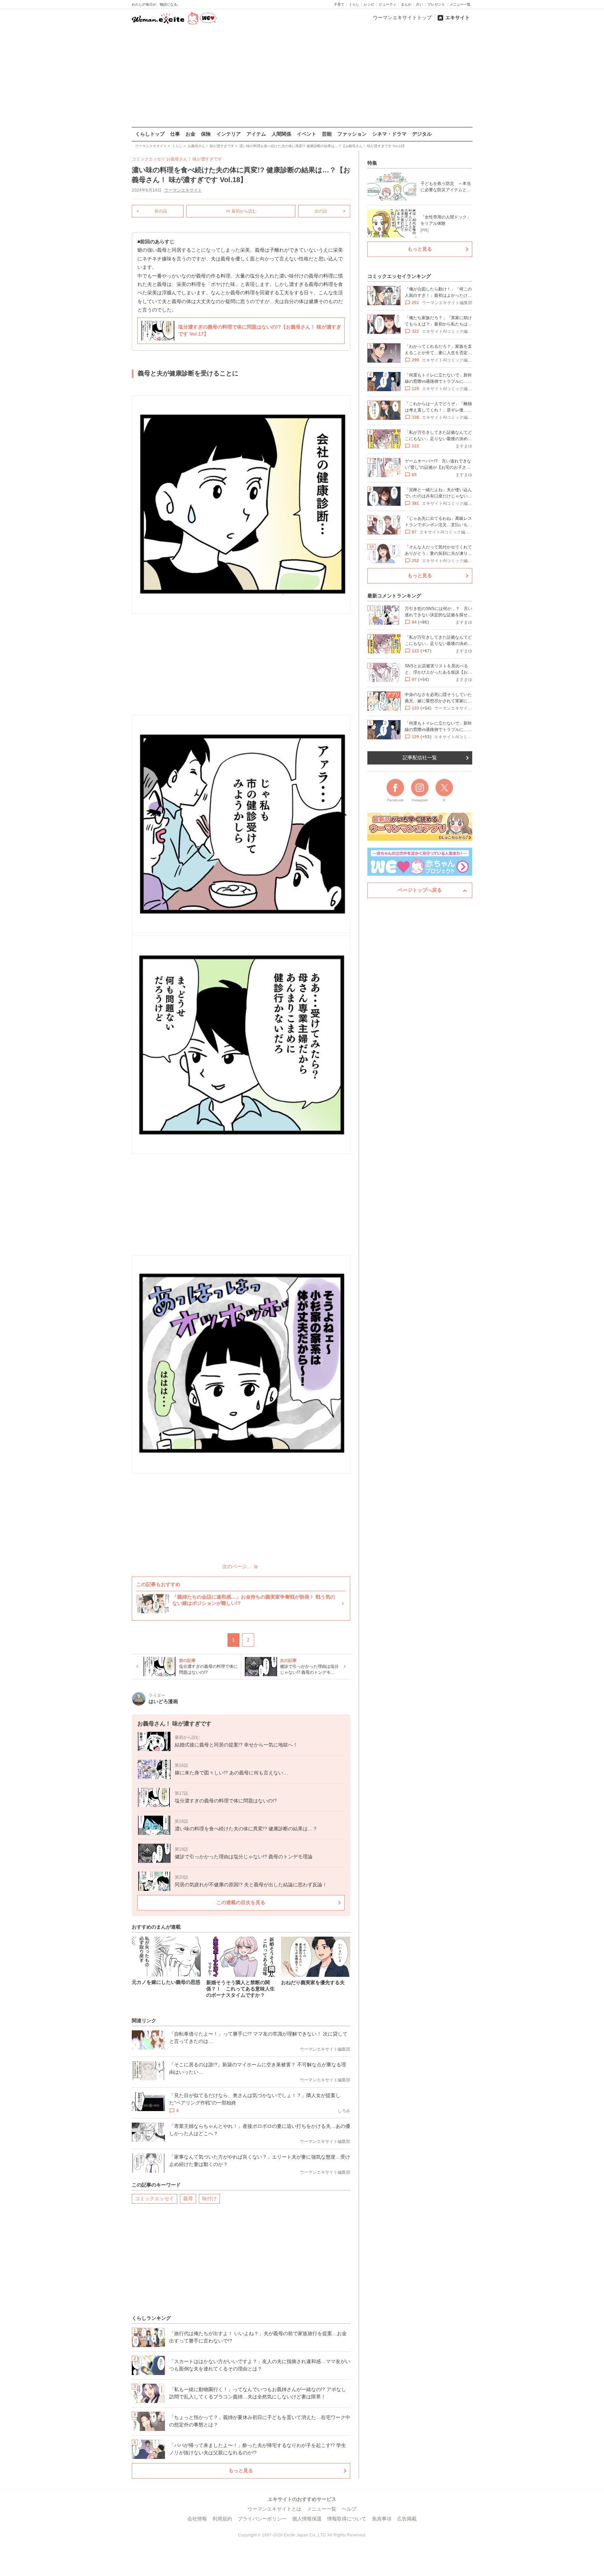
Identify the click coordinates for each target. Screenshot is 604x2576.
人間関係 (281, 134)
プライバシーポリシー (262, 2519)
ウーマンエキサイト (183, 190)
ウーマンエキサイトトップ (402, 17)
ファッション (352, 134)
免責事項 (382, 2519)
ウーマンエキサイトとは (274, 2509)
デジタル (422, 134)
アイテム (256, 134)
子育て (339, 4)
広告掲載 (407, 2519)
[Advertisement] (302, 77)
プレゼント (436, 4)
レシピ (369, 4)
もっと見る (241, 2470)
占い (419, 4)
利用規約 (222, 2519)
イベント (307, 134)
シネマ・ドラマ (389, 134)
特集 (372, 163)
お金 (190, 134)
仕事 (175, 134)
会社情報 (197, 2519)
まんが (406, 4)
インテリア (229, 134)
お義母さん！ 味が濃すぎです (194, 159)
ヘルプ (349, 2509)
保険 (206, 134)
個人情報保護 (307, 2519)
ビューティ (388, 4)
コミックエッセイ (154, 2198)
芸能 (327, 134)
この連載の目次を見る (241, 1902)
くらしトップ (150, 134)
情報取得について (347, 2519)
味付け (209, 2198)
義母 (188, 2198)
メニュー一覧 (460, 4)
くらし (354, 4)
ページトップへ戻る (420, 890)
